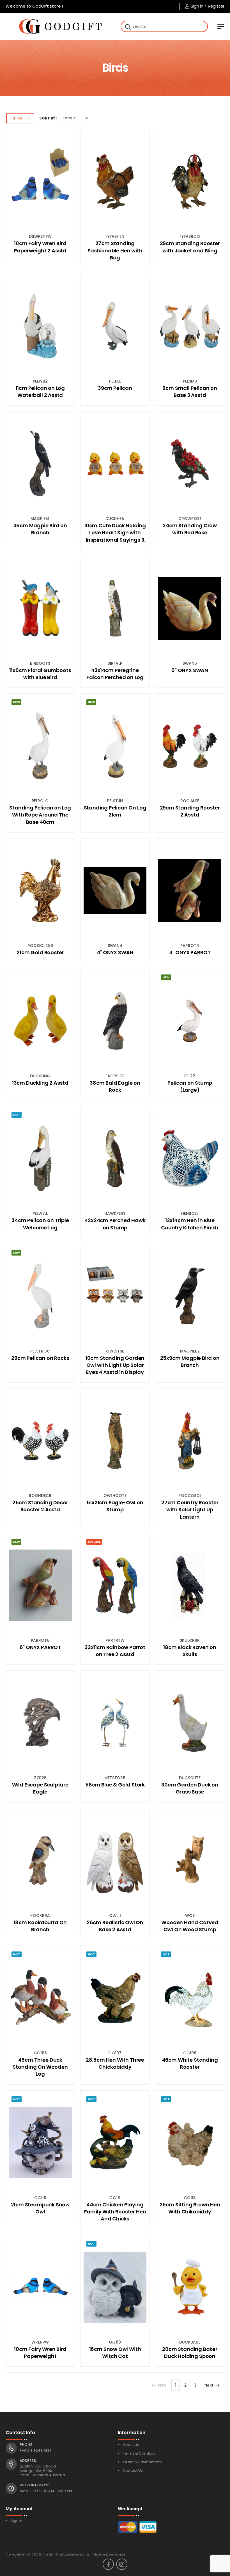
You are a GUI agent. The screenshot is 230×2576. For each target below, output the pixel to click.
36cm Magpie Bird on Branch (40, 529)
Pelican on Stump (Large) (190, 1086)
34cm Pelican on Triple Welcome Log (40, 1224)
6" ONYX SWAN (190, 670)
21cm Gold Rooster (40, 952)
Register (216, 6)
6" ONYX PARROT (40, 1647)
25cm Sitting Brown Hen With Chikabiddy (190, 2208)
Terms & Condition (140, 2453)
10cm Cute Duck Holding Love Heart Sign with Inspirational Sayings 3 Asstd (115, 533)
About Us (131, 2445)
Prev (162, 2385)
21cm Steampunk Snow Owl (40, 2208)
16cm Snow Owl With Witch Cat (115, 2353)
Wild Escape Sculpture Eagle (40, 1788)
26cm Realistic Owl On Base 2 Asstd (115, 1926)
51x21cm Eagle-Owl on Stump (115, 1506)
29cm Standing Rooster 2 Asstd (190, 811)
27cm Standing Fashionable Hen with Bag (115, 250)
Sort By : (48, 118)
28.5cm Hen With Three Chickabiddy (115, 2063)
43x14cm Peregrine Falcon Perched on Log (115, 674)
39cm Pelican (115, 388)
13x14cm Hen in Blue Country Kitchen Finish (190, 1224)
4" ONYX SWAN (115, 952)
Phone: (26, 2445)
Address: (28, 2461)
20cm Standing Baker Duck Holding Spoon (190, 2353)
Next (209, 2385)
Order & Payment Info (142, 2462)
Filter (17, 118)
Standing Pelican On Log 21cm (115, 811)
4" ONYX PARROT (190, 952)
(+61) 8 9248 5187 (36, 2451)
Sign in (197, 6)
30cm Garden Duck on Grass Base (190, 1788)
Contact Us (133, 2470)
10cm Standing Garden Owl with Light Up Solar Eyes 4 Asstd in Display (115, 1365)
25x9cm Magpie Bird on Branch (190, 1361)
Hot (17, 1115)
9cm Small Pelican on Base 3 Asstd (190, 392)
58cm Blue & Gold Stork (115, 1785)
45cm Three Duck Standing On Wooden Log (40, 2067)
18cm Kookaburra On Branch (40, 1926)
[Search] (127, 26)
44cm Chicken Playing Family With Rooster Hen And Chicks (115, 2212)
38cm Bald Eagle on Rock (115, 1086)
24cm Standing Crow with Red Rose (190, 529)
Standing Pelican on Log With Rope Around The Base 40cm (40, 815)
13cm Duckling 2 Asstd (40, 1083)
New (16, 702)
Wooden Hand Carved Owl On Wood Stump (190, 1926)
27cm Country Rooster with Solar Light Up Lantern (190, 1509)
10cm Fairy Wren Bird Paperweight (40, 2353)
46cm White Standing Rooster (190, 2063)
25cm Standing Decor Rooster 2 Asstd (40, 1506)
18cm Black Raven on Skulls (190, 1651)
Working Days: (34, 2485)
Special (94, 1542)
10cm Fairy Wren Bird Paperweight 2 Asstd (40, 247)
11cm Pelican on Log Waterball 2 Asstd (40, 392)
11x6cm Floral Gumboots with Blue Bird (40, 674)
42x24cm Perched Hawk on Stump (115, 1224)
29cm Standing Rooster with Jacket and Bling (190, 247)
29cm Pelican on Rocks (40, 1358)
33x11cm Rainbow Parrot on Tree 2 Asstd (115, 1651)
